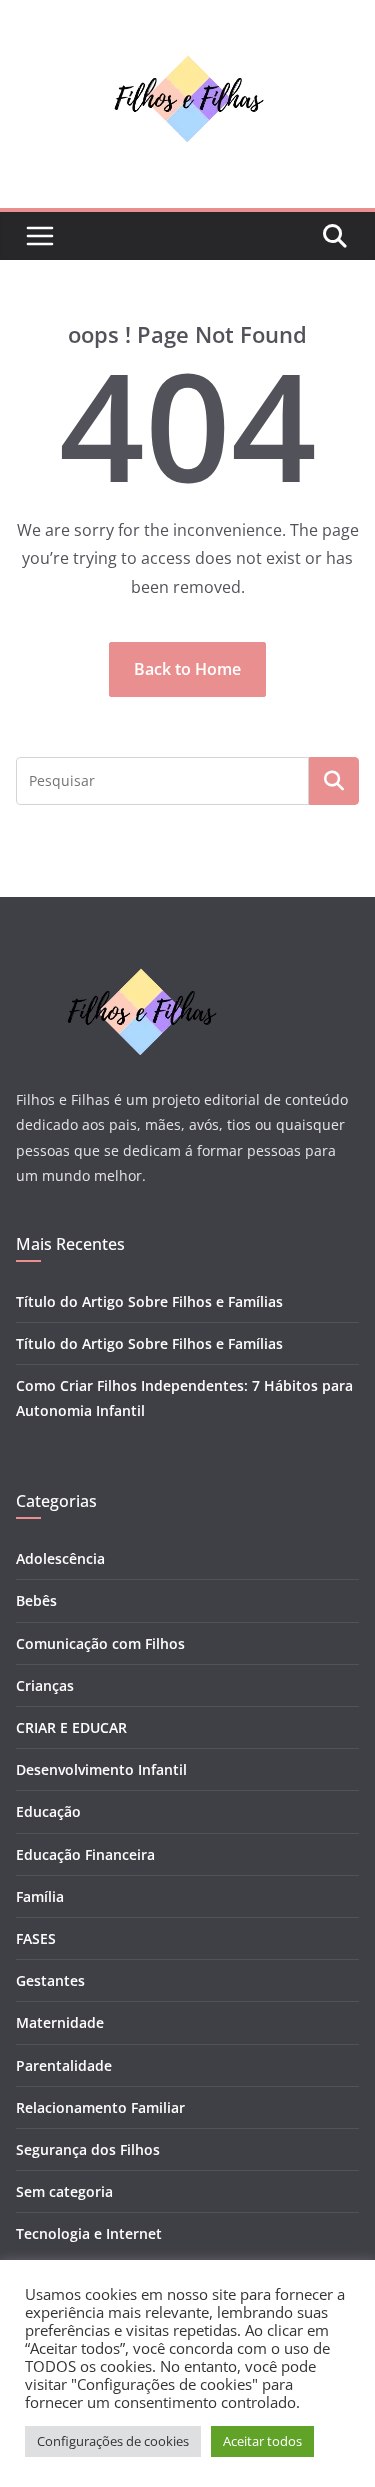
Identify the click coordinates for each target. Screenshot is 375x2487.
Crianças (45, 1685)
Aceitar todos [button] (262, 2441)
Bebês (36, 1600)
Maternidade (60, 2022)
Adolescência (60, 1558)
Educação (48, 1811)
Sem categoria (64, 2191)
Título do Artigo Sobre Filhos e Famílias (149, 1301)
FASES (36, 1938)
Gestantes (50, 1980)
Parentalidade (64, 2065)
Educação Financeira (85, 1854)
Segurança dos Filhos (88, 2149)
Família (40, 1896)
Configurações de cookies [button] (113, 2441)
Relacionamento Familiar (100, 2107)
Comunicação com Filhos (100, 1643)
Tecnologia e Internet (89, 2233)
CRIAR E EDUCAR (71, 1727)
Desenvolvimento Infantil (101, 1769)
